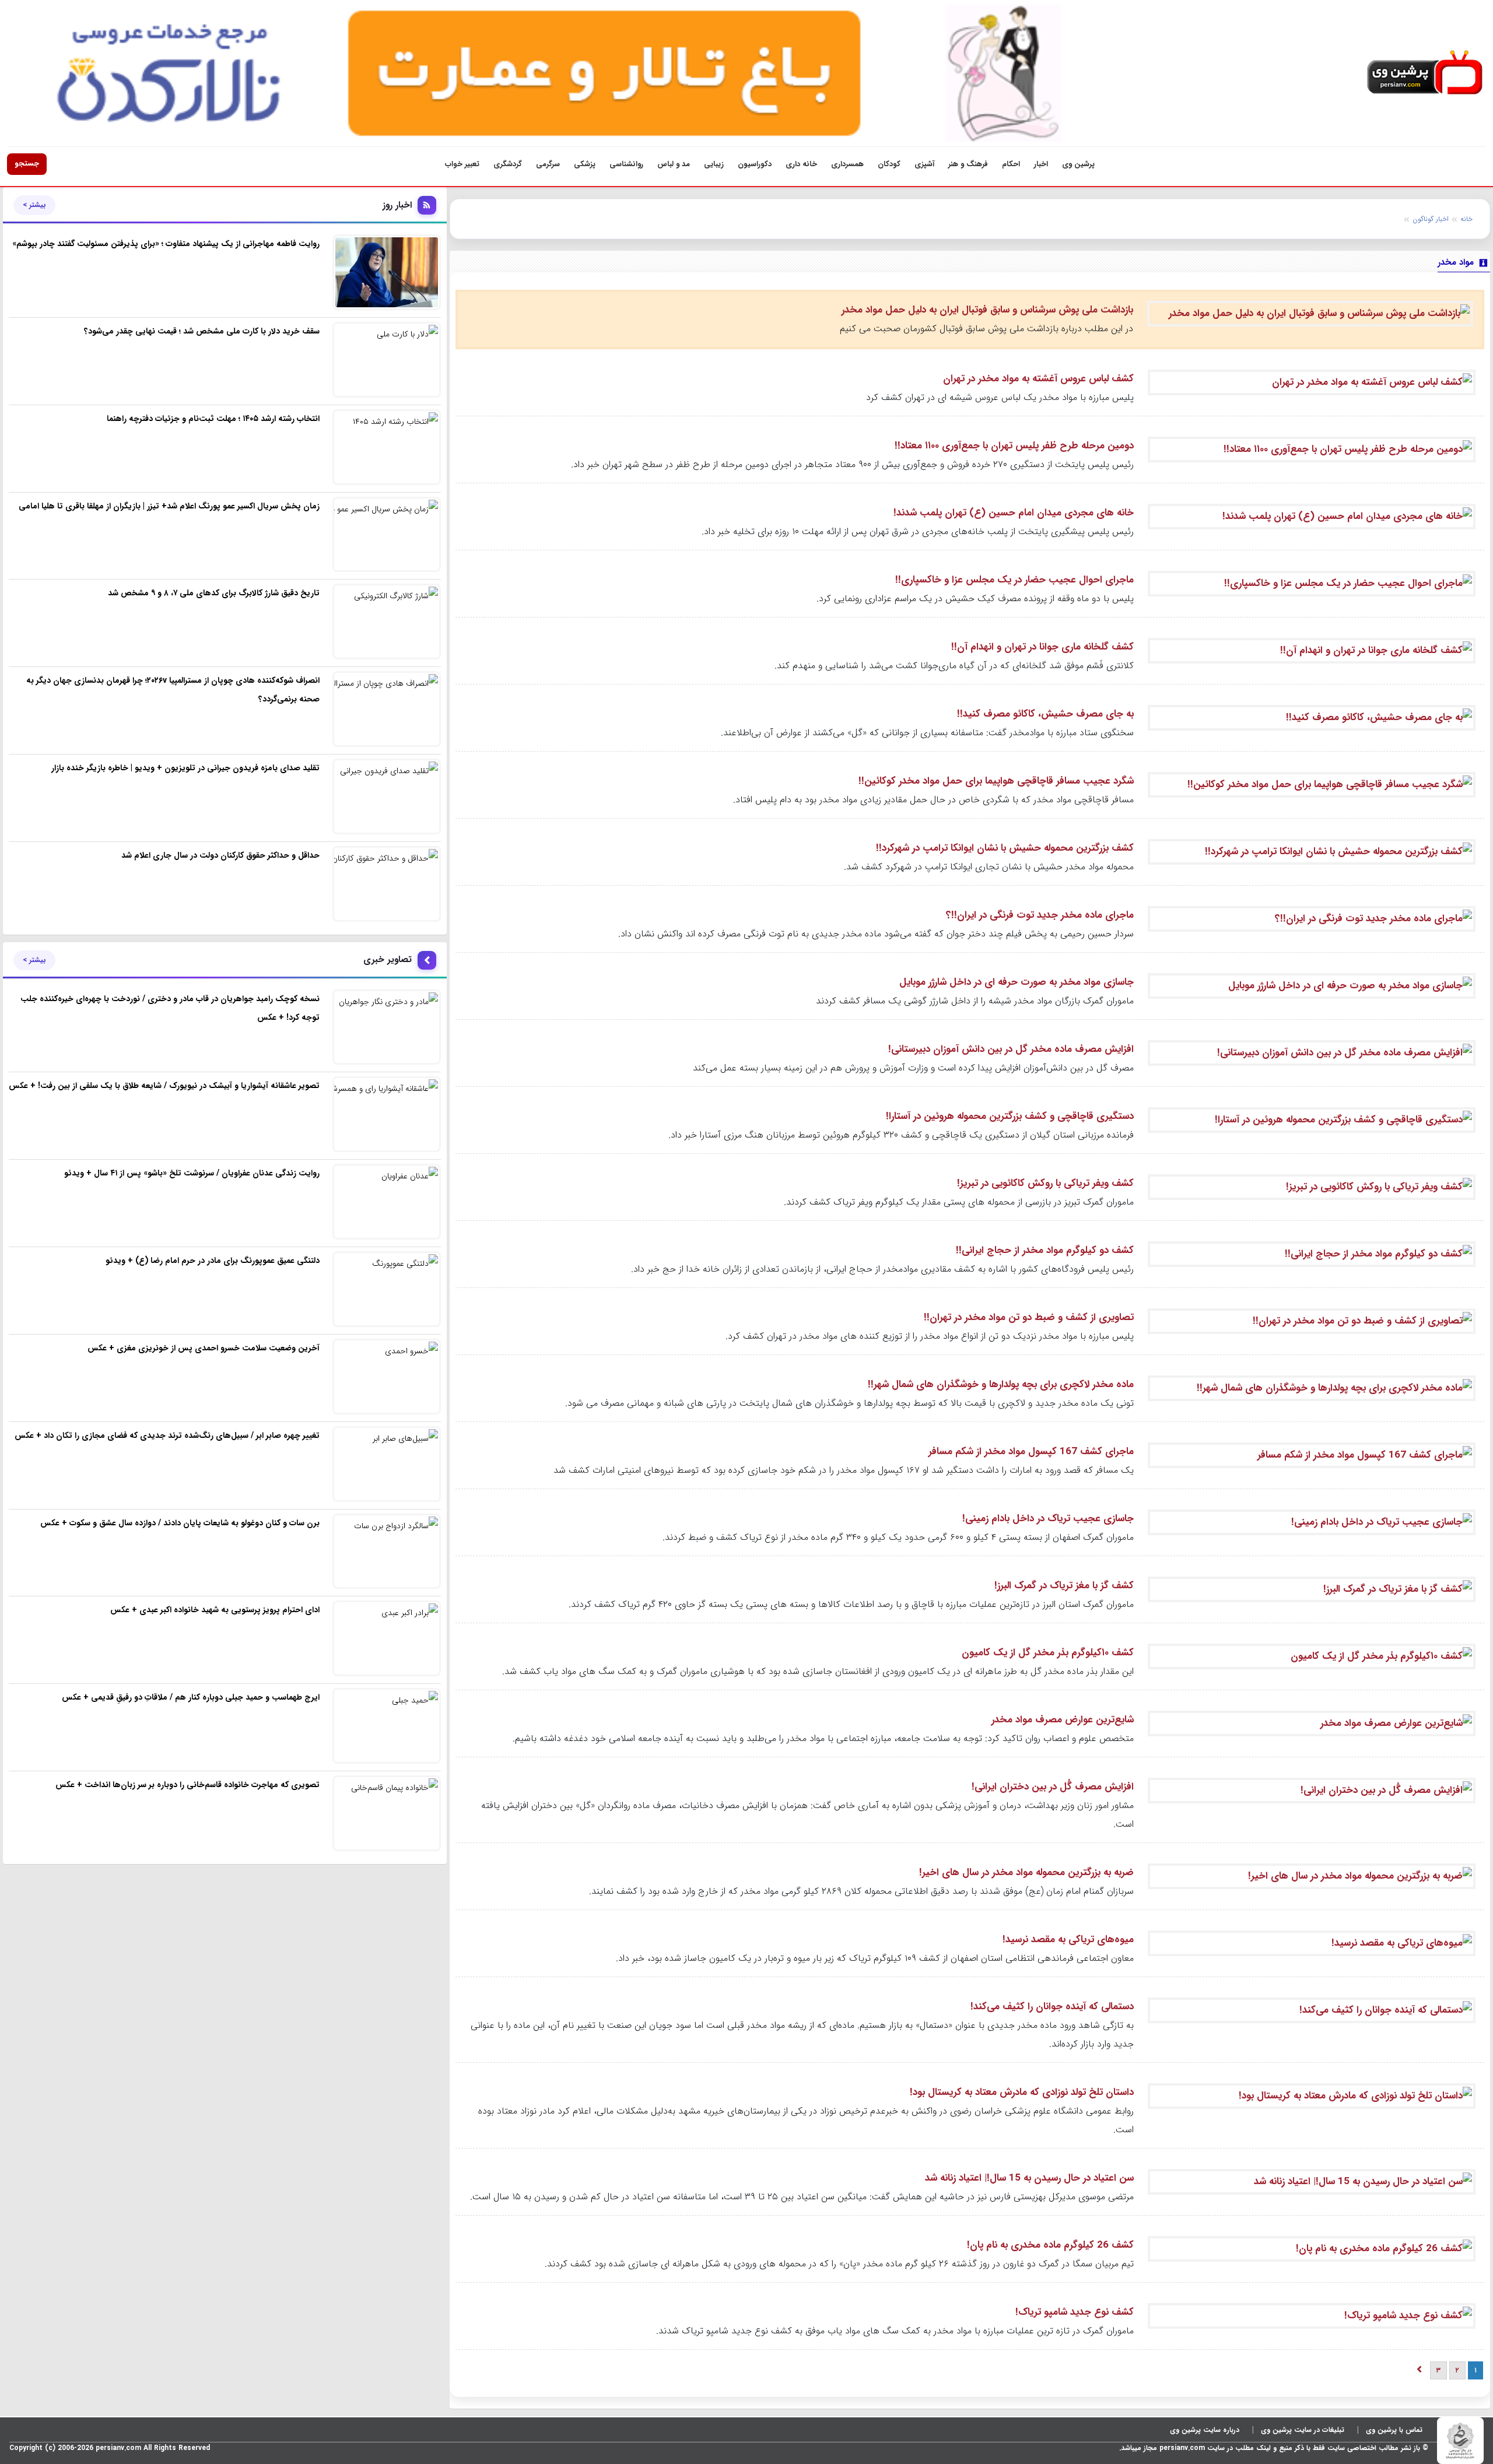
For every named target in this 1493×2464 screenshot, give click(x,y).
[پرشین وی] (1425, 73)
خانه (1466, 219)
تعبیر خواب (462, 164)
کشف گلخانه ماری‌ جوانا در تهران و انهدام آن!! (1042, 647)
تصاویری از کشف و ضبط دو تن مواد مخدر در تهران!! (1029, 1317)
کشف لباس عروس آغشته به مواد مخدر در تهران (1038, 379)
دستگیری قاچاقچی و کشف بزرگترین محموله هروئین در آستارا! (1010, 1116)
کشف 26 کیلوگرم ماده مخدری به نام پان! (1050, 2245)
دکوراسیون (755, 164)
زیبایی (714, 164)
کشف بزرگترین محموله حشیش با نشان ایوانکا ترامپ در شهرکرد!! (1005, 848)
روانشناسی (626, 164)
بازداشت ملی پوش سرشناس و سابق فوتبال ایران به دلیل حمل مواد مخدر (987, 310)
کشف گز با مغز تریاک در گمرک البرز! (1064, 1586)
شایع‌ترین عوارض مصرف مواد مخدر (1063, 1720)
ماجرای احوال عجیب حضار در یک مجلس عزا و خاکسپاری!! (1014, 580)
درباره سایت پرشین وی (1205, 2430)
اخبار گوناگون (1431, 219)
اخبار (1041, 164)
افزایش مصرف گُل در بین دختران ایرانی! (1053, 1787)
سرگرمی (548, 164)
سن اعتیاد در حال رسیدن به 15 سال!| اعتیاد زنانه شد (1029, 2178)
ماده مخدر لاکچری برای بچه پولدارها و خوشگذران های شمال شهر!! (1001, 1384)
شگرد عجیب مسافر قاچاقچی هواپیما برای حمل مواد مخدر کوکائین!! (996, 781)
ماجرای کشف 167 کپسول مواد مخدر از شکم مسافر (1031, 1452)
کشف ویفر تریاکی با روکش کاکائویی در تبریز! (1045, 1183)
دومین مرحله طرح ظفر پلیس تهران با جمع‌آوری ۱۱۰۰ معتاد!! (1014, 446)
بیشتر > (34, 205)
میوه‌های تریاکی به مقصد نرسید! (1068, 1940)
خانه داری (801, 164)
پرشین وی (1078, 164)
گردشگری (508, 164)
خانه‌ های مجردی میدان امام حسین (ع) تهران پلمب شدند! (1014, 513)
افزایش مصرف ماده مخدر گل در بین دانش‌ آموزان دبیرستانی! (1011, 1049)
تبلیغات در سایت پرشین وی (1303, 2430)
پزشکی (585, 164)
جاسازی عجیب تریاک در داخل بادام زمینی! (1048, 1519)
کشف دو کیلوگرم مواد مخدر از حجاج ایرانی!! (1045, 1250)
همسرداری (847, 164)
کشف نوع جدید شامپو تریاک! (1075, 2312)
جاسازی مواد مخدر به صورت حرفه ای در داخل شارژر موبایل (1017, 982)
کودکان (889, 164)
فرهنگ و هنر (968, 164)
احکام (1011, 164)
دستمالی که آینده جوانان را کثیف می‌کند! (1052, 2007)
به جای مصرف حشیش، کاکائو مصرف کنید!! (1045, 714)
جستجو (27, 164)
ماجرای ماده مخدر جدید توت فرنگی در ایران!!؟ (1040, 915)
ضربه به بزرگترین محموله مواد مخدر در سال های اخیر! (1026, 1872)
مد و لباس (674, 164)
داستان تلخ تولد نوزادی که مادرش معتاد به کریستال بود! (1022, 2092)
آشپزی (924, 164)
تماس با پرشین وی (1394, 2430)
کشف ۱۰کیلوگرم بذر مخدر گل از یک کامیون (1048, 1653)
